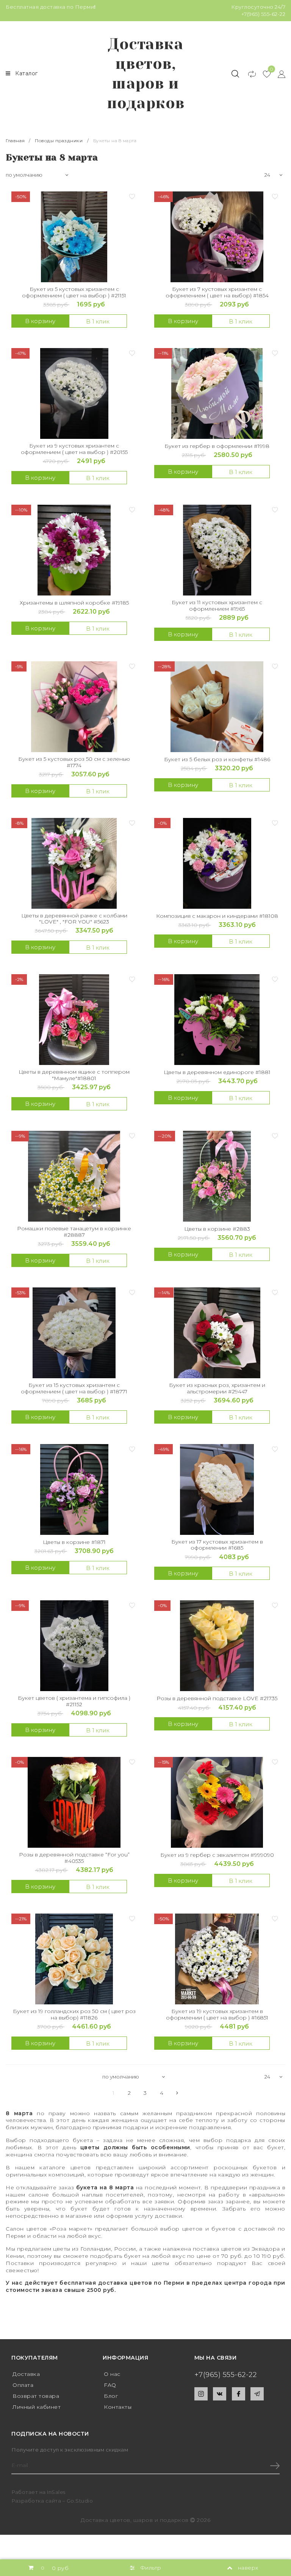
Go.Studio (80, 2501)
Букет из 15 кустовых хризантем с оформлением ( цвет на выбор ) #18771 (74, 1388)
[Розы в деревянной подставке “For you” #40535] (74, 1802)
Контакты (118, 2407)
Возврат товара (36, 2396)
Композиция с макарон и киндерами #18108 (217, 916)
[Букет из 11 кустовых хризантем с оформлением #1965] (217, 550)
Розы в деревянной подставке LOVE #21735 (217, 1698)
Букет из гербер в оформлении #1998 (217, 446)
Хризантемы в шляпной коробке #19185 (74, 603)
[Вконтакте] (220, 2394)
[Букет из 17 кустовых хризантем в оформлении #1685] (217, 1489)
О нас (112, 2374)
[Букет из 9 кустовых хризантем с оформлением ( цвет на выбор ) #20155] (74, 393)
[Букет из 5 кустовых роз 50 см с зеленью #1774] (74, 707)
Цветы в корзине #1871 (74, 1542)
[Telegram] (257, 2394)
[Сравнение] (248, 74)
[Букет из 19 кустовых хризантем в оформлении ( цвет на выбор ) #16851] (217, 1959)
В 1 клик (98, 321)
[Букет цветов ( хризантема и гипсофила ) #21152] (74, 1646)
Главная (16, 141)
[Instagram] (201, 2394)
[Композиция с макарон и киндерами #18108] (217, 863)
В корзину (40, 321)
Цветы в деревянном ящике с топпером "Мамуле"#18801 (74, 1075)
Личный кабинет (37, 2407)
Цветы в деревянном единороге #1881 (217, 1072)
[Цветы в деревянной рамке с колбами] (74, 863)
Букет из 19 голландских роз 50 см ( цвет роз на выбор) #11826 (74, 2015)
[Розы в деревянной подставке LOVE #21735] (217, 1646)
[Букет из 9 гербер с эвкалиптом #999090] (217, 1802)
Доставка (26, 2374)
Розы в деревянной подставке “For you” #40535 (74, 1858)
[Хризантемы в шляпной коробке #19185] (74, 550)
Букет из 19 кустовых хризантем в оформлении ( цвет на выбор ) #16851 (217, 2015)
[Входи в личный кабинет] (278, 74)
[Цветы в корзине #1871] (74, 1489)
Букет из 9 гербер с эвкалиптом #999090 (217, 1855)
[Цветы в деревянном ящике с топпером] (74, 1020)
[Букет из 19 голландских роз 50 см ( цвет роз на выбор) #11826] (74, 1959)
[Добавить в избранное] (132, 196)
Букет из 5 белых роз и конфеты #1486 (217, 759)
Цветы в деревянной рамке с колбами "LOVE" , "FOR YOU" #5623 (74, 919)
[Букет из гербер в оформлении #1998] (217, 393)
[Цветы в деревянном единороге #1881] (217, 1020)
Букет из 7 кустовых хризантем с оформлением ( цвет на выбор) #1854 (217, 292)
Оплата (23, 2385)
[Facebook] (239, 2394)
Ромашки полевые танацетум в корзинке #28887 (74, 1232)
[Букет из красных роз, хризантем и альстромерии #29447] (217, 1333)
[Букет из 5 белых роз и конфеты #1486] (217, 707)
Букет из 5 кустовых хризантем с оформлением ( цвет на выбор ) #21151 (74, 292)
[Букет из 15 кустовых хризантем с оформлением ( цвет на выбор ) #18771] (74, 1333)
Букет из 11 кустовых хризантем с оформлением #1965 (217, 606)
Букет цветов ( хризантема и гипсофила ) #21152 (74, 1701)
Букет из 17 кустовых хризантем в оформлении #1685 (217, 1545)
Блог (111, 2396)
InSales (56, 2492)
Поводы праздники (59, 141)
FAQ (110, 2385)
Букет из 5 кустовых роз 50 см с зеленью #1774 (74, 762)
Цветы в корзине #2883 (217, 1229)
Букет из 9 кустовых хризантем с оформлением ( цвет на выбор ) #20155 (74, 449)
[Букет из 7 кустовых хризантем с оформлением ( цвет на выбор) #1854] (217, 237)
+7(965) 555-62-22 (264, 14)
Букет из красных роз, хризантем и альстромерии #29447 (217, 1388)
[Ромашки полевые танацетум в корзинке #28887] (74, 1176)
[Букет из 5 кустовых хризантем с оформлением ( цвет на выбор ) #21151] (74, 237)
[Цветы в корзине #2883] (217, 1176)
